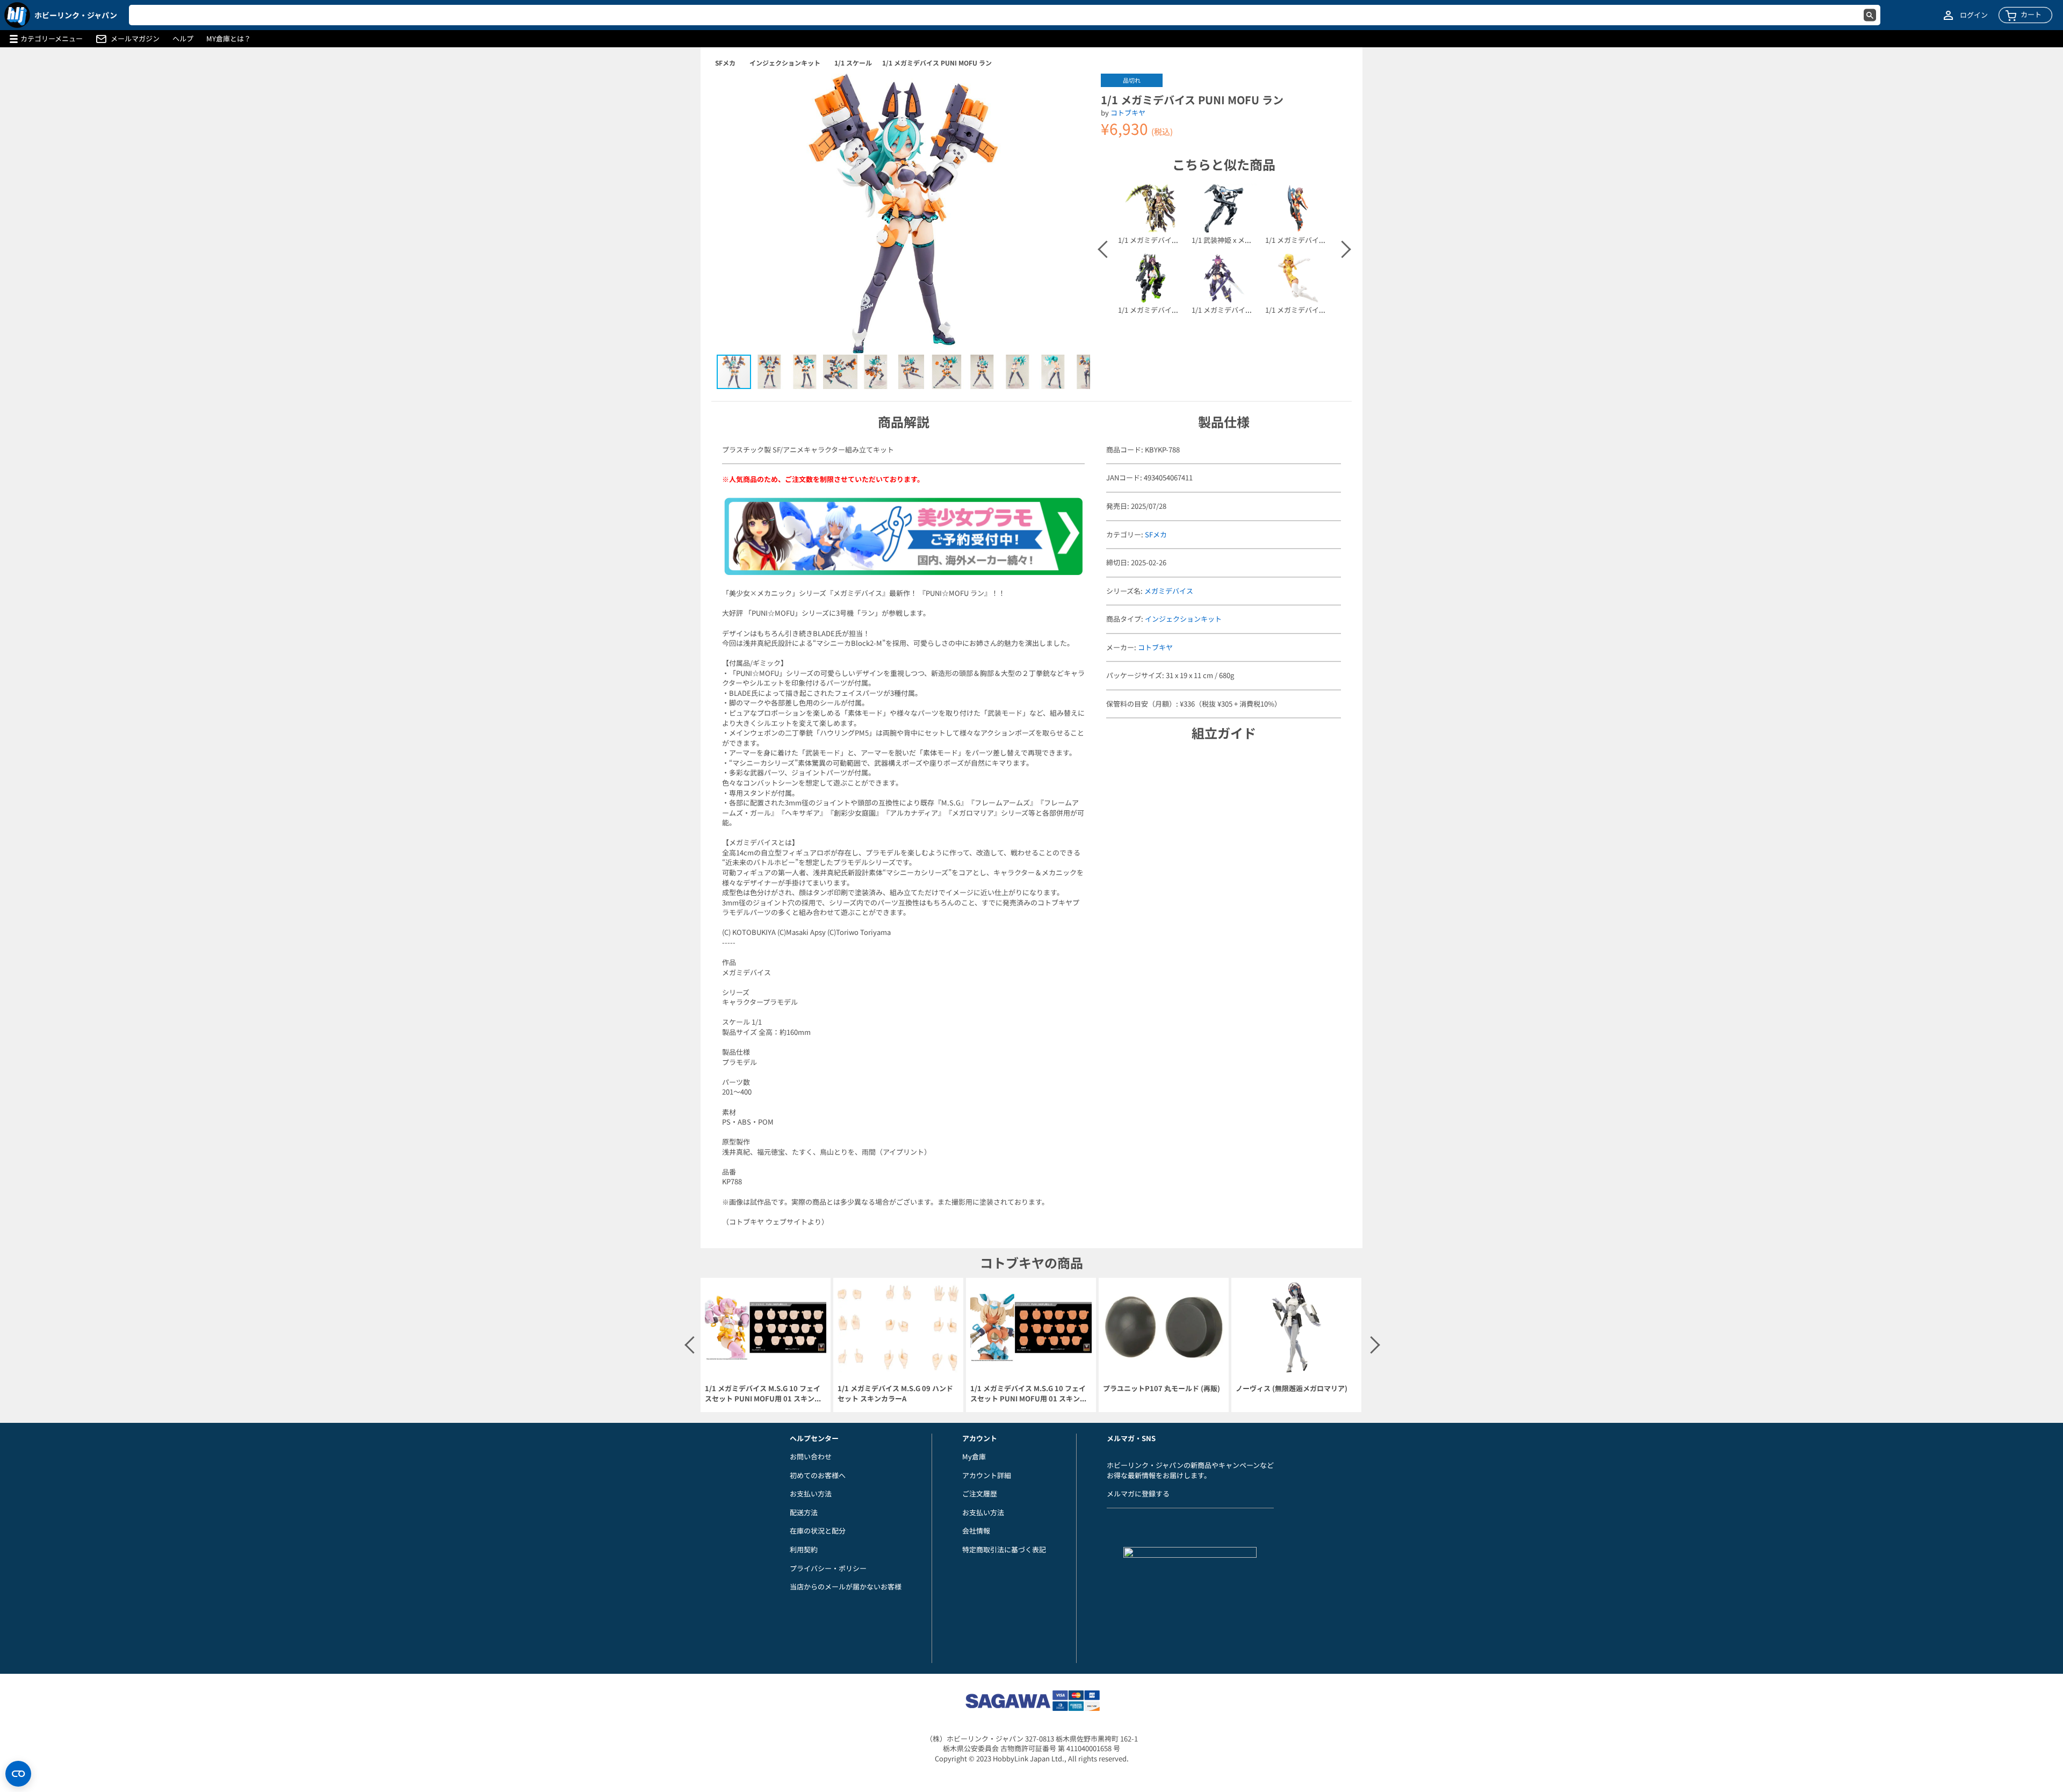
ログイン (1974, 15)
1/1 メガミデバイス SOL (1303, 240)
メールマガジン (135, 39)
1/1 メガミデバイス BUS (1156, 310)
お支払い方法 (811, 1494)
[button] (1071, 93)
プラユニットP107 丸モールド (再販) (1162, 1388)
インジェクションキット (785, 63)
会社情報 (976, 1531)
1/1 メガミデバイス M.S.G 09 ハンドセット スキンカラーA (895, 1394)
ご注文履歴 (980, 1494)
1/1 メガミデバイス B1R (1303, 310)
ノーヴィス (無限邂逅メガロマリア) (1292, 1388)
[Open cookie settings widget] (18, 1774)
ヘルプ (183, 39)
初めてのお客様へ (818, 1475)
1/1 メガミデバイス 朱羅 (1230, 310)
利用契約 (804, 1549)
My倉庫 (974, 1456)
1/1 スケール (853, 63)
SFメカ (725, 63)
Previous (1106, 249)
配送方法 (804, 1512)
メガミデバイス (1169, 591)
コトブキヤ (1128, 113)
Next (1341, 249)
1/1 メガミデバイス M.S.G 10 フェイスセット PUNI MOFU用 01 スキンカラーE (1029, 1394)
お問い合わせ (811, 1456)
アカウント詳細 (987, 1475)
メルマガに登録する (1138, 1494)
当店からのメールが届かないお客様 (846, 1586)
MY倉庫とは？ (229, 39)
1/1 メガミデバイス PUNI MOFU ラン (937, 63)
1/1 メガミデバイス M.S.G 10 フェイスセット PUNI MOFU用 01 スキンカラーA (763, 1394)
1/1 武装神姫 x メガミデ (1229, 240)
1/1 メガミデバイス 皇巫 (1156, 240)
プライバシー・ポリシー (828, 1568)
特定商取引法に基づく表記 (1004, 1549)
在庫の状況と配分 (818, 1531)
